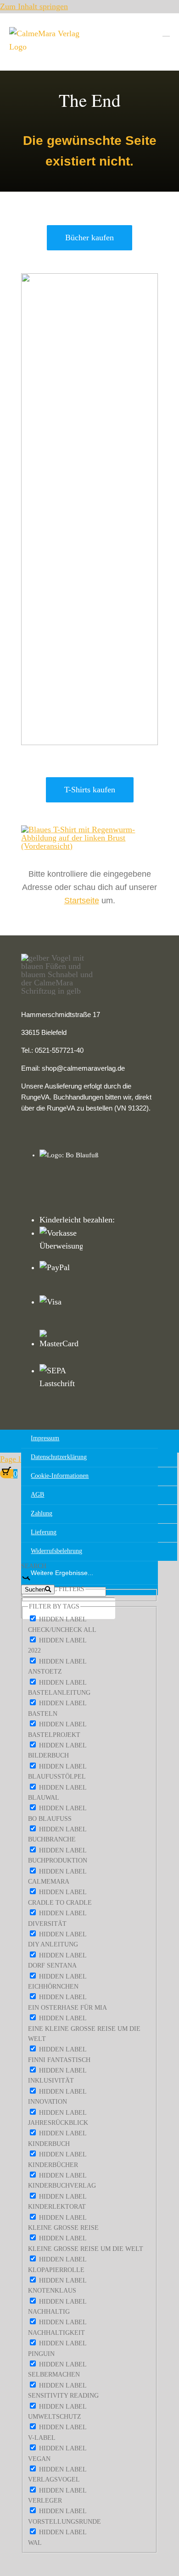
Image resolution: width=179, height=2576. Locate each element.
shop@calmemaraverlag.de (83, 1068)
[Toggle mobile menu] (166, 32)
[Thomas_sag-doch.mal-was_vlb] (89, 277)
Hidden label (63, 1619)
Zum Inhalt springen (34, 6)
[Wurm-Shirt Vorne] (89, 829)
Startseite (82, 901)
